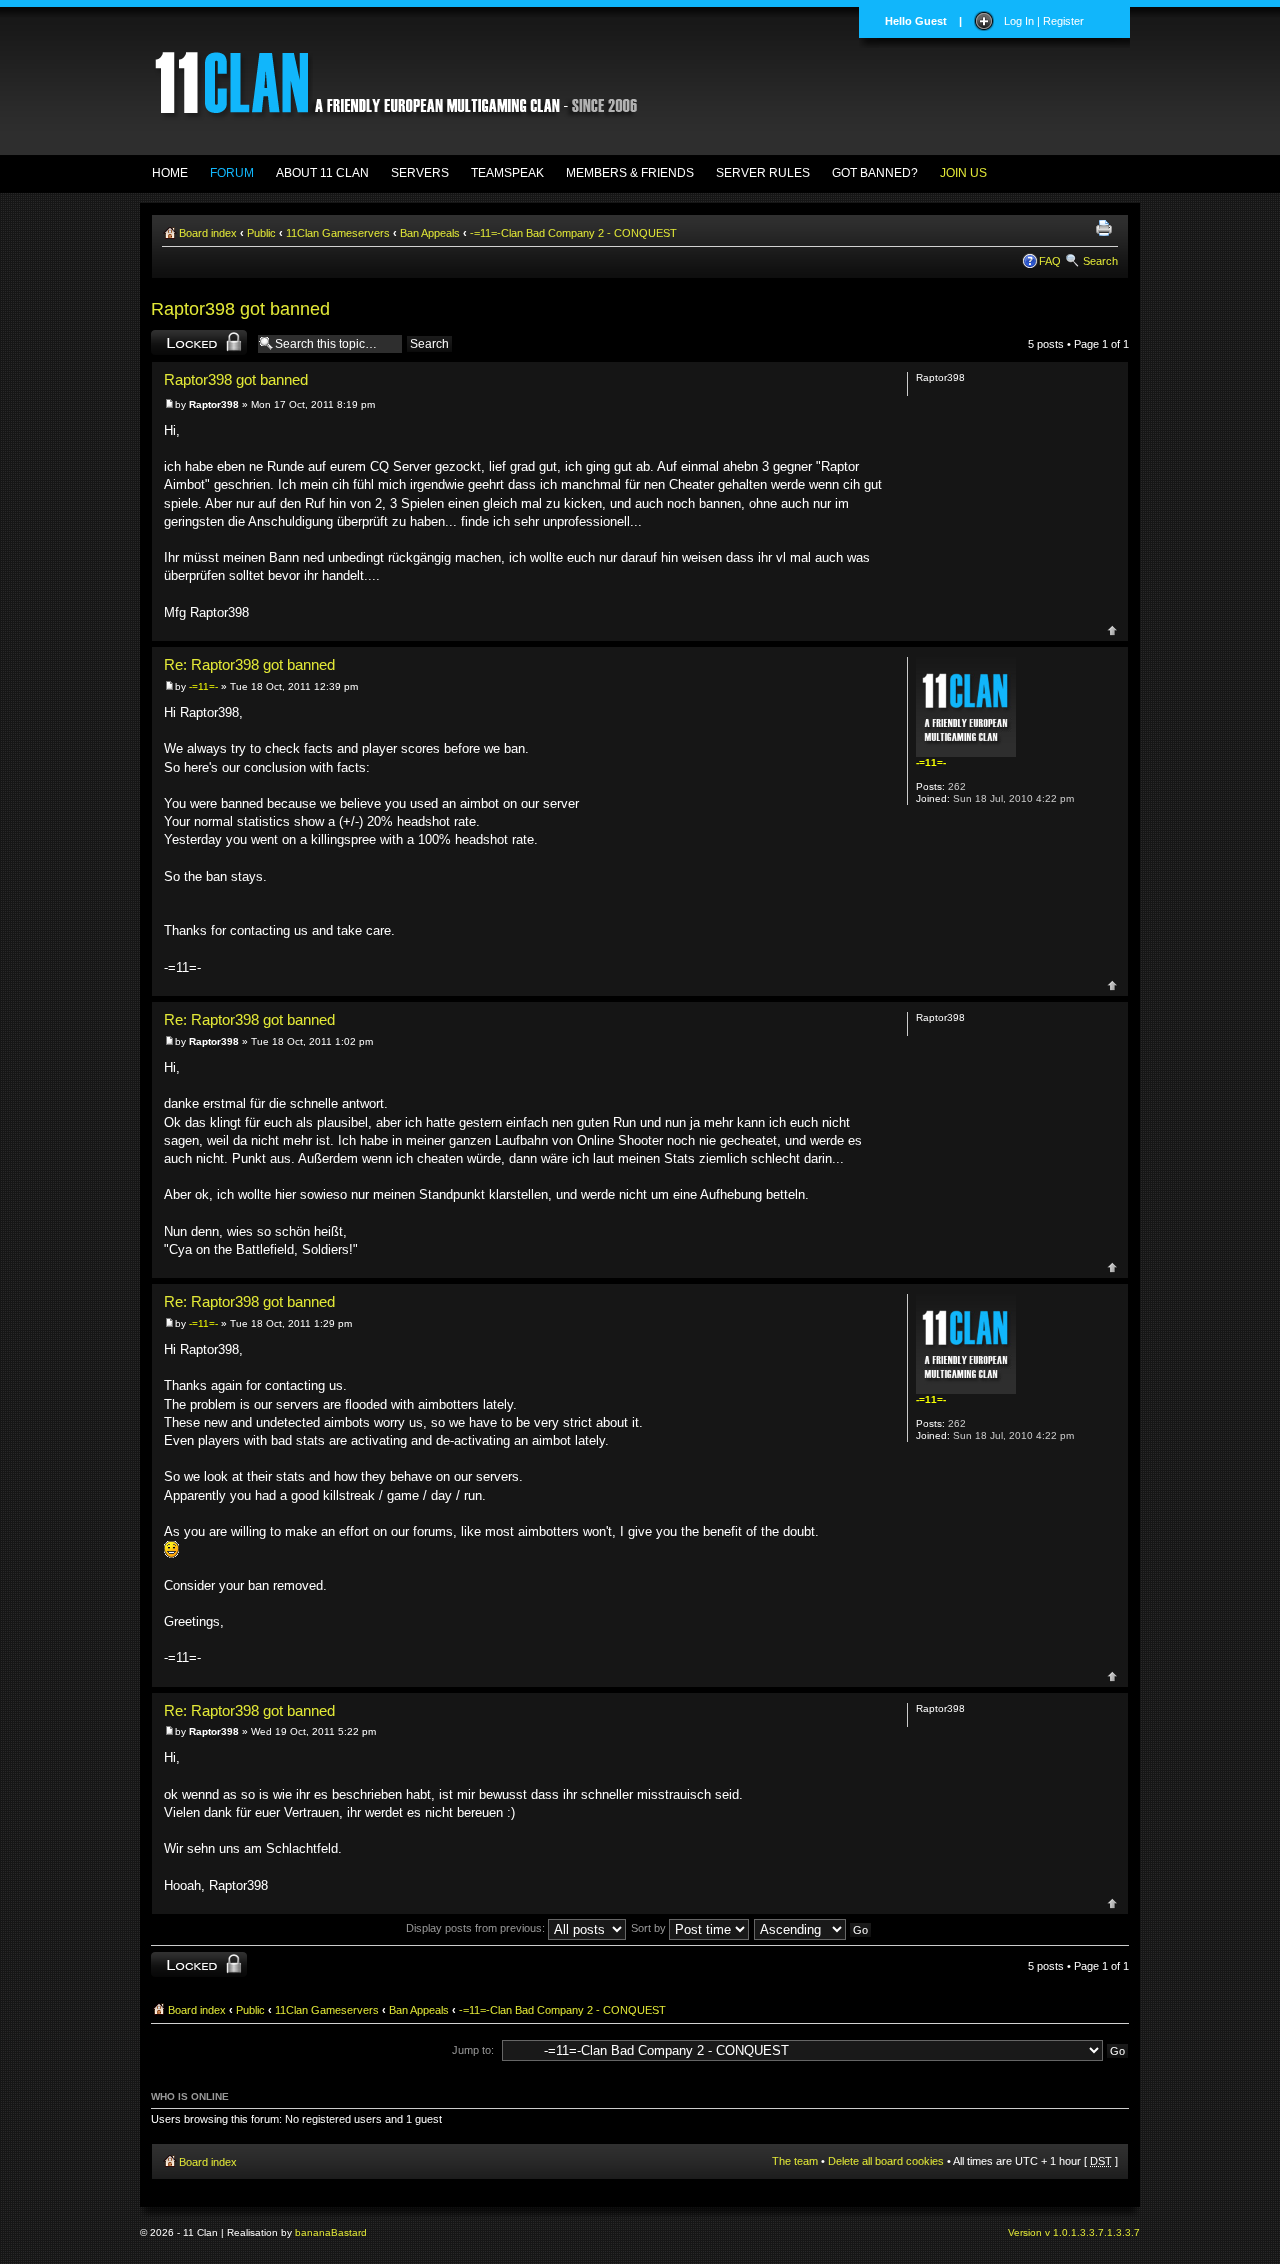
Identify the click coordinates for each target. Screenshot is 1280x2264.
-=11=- (203, 686)
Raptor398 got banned (240, 309)
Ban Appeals (430, 233)
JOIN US (963, 173)
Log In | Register (1044, 21)
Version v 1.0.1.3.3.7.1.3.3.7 (1074, 2232)
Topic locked (181, 339)
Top (1112, 630)
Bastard (349, 2232)
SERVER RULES (763, 173)
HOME (170, 173)
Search (1100, 261)
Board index (208, 233)
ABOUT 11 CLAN (322, 173)
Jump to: (473, 2050)
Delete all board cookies (886, 2161)
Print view (1107, 229)
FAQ (1050, 261)
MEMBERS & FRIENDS (630, 173)
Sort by (650, 1928)
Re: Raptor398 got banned (249, 665)
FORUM (232, 173)
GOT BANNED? (875, 173)
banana (313, 2232)
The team (795, 2161)
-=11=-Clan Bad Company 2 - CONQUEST (573, 233)
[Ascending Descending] (814, 1928)
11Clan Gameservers (338, 233)
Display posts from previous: (477, 1928)
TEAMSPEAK (507, 173)
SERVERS (420, 173)
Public (261, 233)
